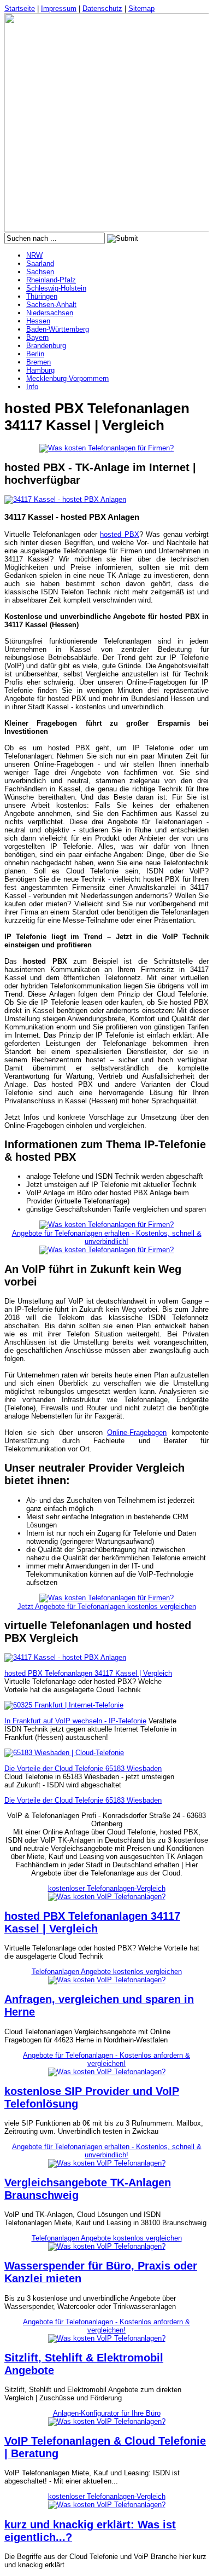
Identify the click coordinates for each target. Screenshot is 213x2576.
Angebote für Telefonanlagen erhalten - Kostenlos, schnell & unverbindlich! (107, 1237)
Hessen (38, 321)
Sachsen (40, 272)
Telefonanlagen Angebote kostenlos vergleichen (107, 1972)
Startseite (20, 8)
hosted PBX (119, 534)
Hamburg (40, 370)
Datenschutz (102, 8)
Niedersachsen (50, 313)
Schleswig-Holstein (56, 288)
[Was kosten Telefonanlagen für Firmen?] (106, 448)
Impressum (59, 8)
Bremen (39, 362)
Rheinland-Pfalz (51, 280)
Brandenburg (46, 346)
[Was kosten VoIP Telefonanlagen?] (107, 1897)
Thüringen (42, 296)
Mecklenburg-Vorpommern (67, 378)
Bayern (37, 337)
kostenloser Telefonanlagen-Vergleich (107, 1888)
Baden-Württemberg (58, 329)
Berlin (35, 354)
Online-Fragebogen (137, 1432)
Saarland (40, 264)
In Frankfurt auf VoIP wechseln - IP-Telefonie (75, 1721)
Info (32, 387)
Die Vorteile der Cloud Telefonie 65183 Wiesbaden (83, 1769)
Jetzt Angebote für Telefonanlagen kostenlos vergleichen (107, 1607)
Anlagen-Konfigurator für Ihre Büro (107, 2413)
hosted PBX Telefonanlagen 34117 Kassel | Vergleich (88, 1673)
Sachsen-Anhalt (51, 305)
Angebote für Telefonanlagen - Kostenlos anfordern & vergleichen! (106, 2059)
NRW (34, 255)
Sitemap (141, 8)
